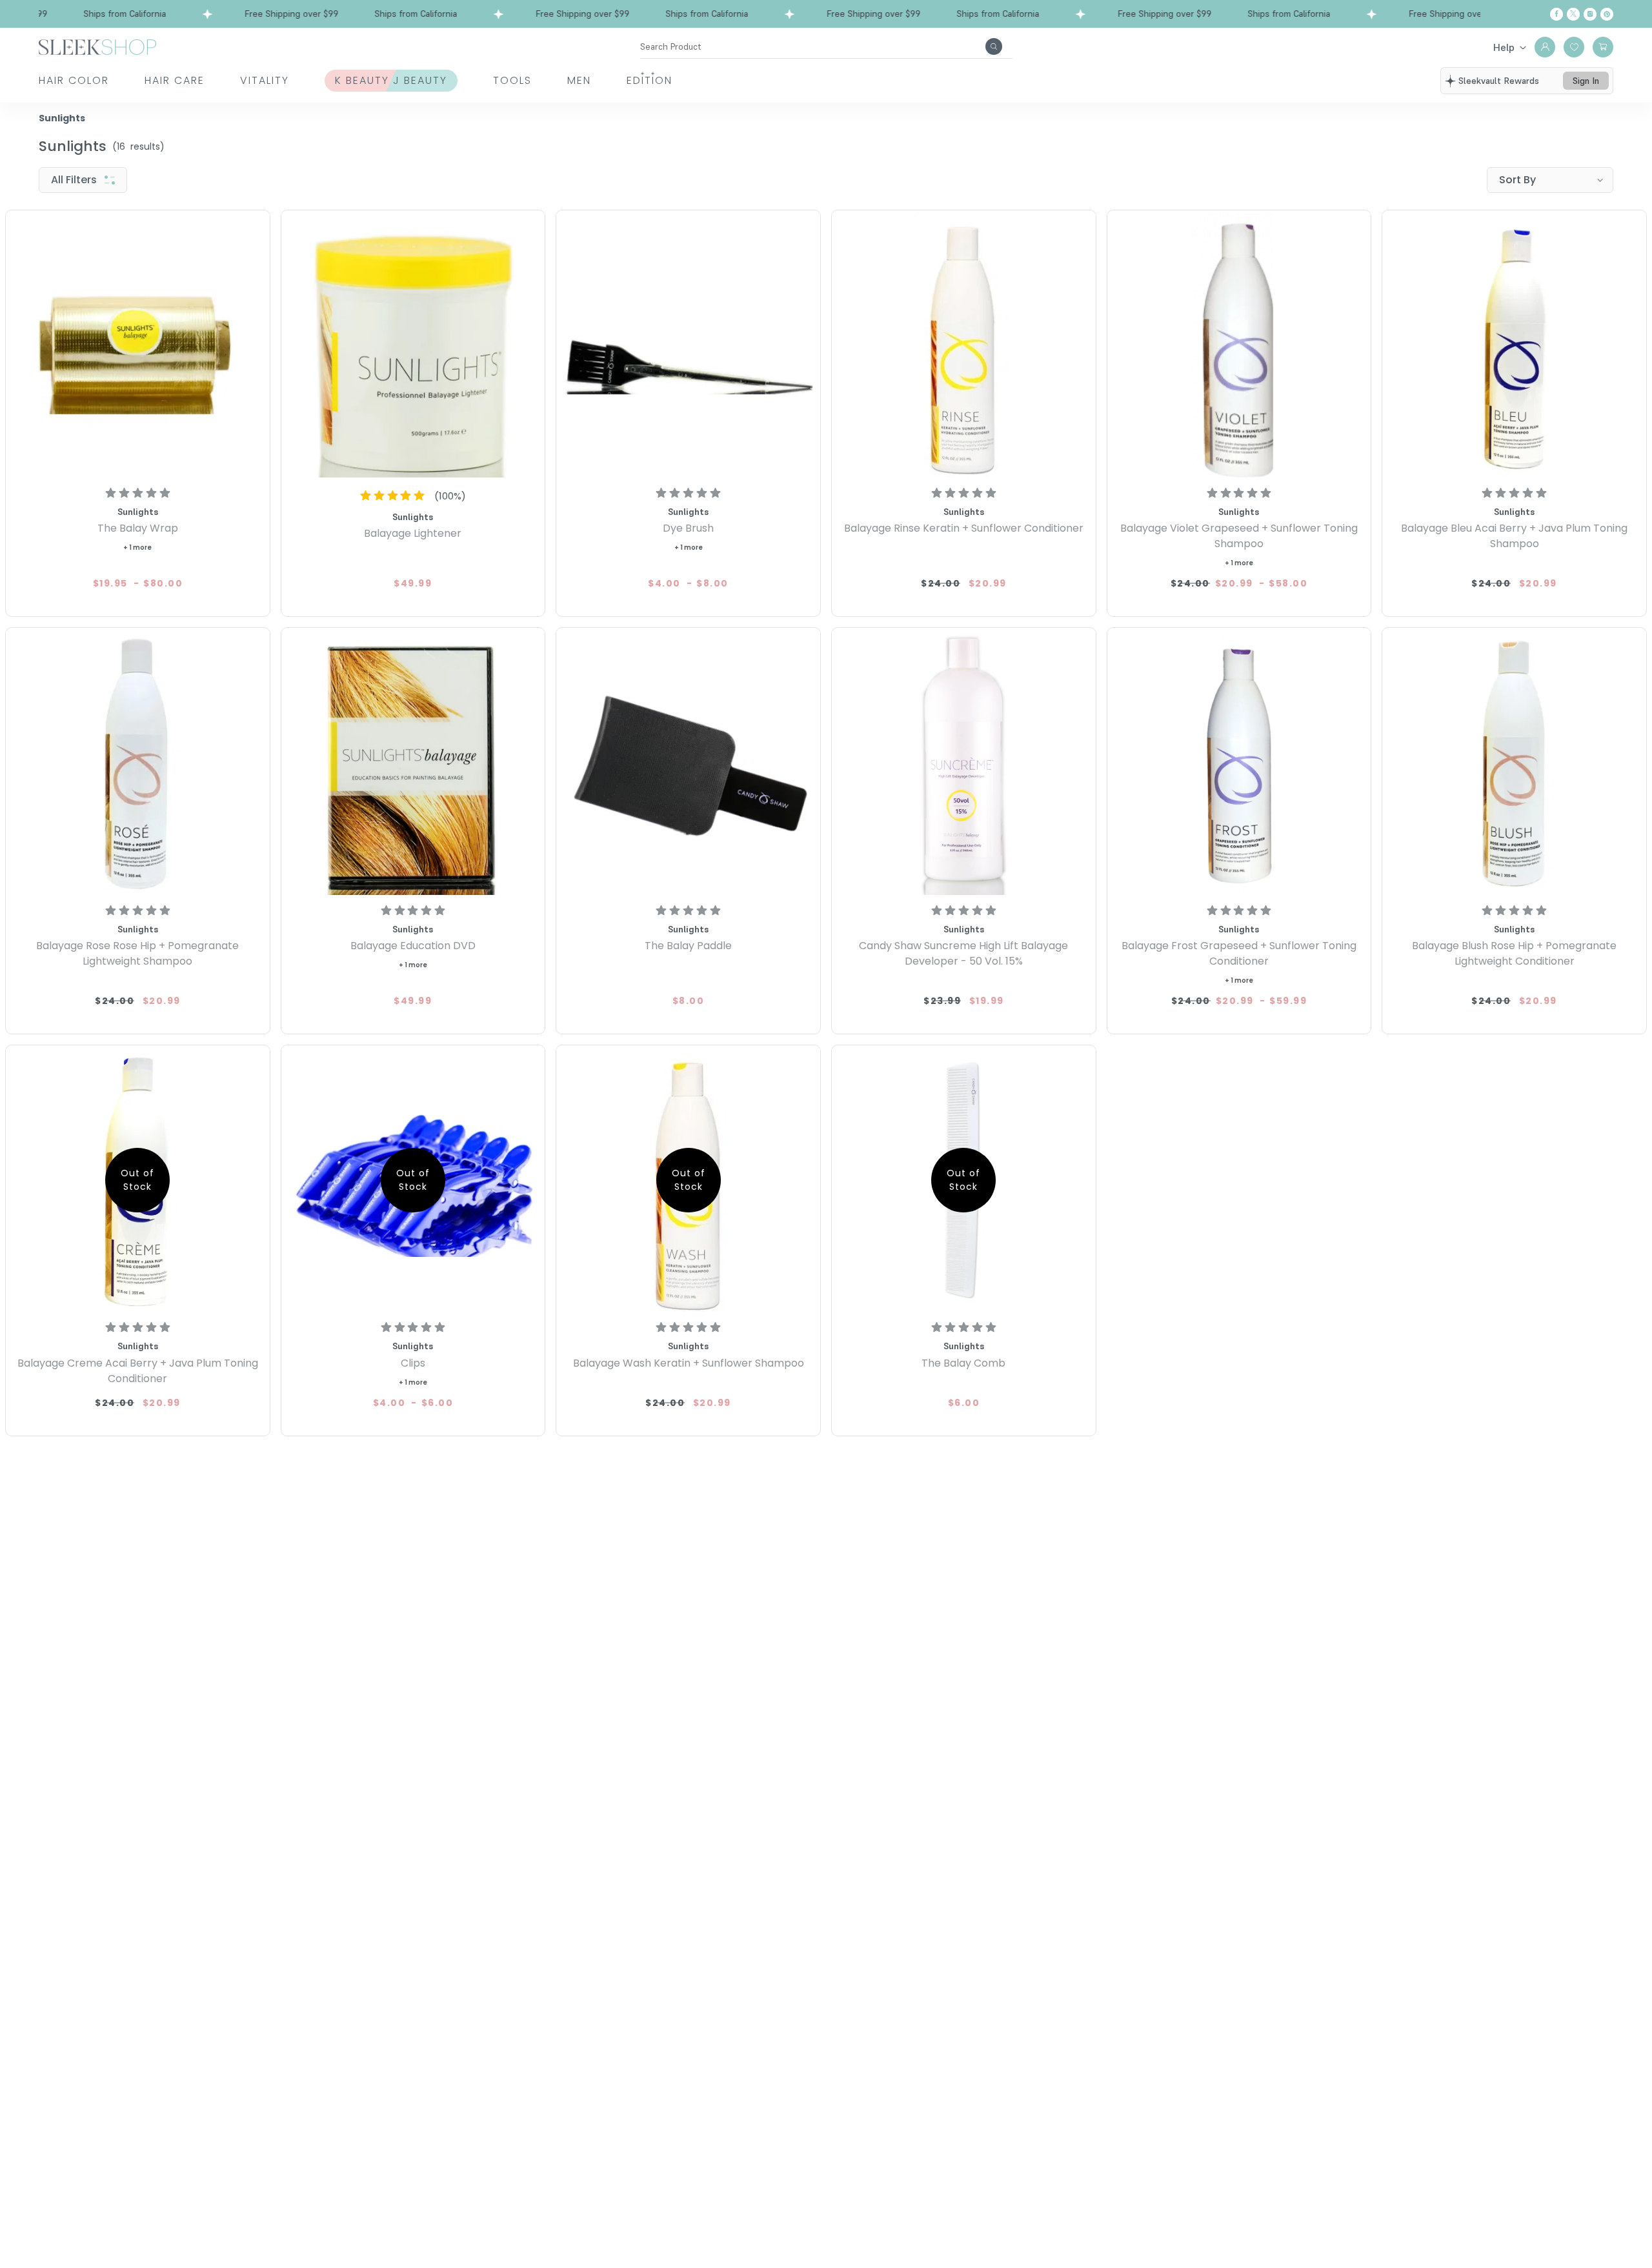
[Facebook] (1556, 14)
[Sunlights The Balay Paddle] (688, 763)
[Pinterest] (1607, 14)
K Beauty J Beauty (391, 80)
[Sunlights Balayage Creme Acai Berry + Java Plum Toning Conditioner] (138, 1180)
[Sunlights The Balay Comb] (964, 1180)
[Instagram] (1590, 14)
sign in (1586, 81)
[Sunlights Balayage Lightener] (413, 346)
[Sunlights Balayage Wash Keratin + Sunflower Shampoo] (688, 1180)
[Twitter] (1573, 14)
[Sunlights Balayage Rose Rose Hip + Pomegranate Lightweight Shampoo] (138, 763)
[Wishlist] (1574, 47)
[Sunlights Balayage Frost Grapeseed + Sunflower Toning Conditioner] (1239, 763)
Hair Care (175, 80)
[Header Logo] (97, 46)
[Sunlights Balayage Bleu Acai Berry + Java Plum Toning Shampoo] (1514, 346)
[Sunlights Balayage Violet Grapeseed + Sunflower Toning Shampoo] (1239, 346)
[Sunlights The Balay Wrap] (138, 346)
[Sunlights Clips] (413, 1180)
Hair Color (74, 80)
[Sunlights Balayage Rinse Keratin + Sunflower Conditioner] (964, 346)
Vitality (265, 80)
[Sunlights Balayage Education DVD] (413, 763)
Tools (512, 80)
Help (1504, 47)
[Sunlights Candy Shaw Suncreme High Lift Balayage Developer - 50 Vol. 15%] (964, 763)
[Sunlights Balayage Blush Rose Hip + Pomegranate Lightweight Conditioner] (1514, 763)
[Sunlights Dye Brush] (688, 346)
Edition (650, 80)
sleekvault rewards (1499, 81)
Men (579, 80)
